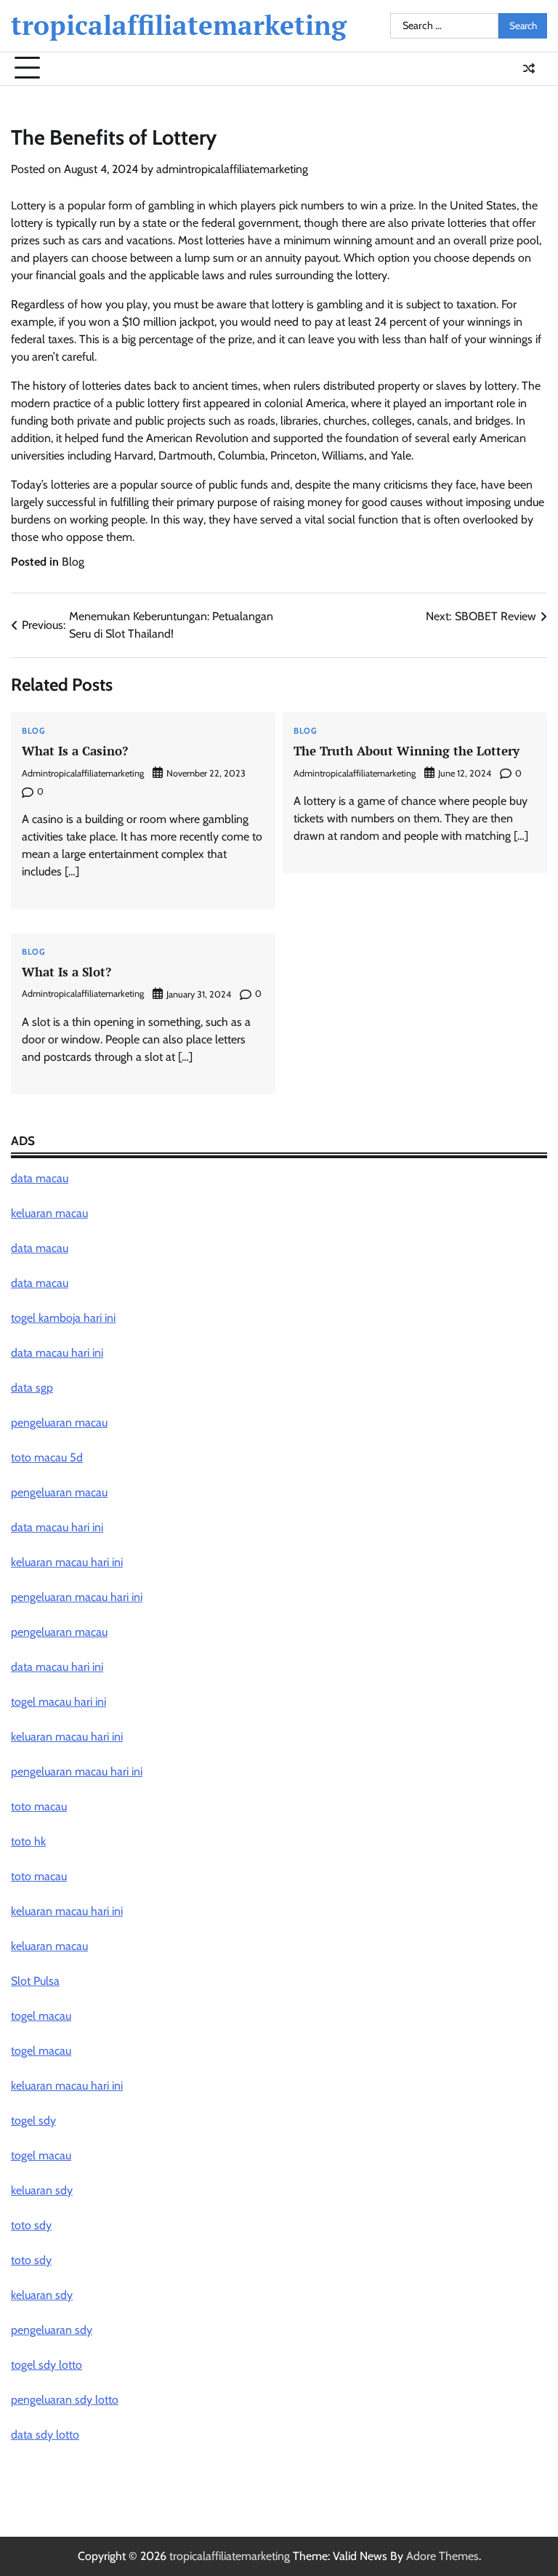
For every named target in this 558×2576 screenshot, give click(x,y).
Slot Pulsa (35, 1981)
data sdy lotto (45, 2435)
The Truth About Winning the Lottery (407, 751)
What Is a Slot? (66, 972)
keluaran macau (49, 1946)
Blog (73, 562)
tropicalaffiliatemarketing (179, 25)
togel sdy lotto (46, 2365)
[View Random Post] (529, 68)
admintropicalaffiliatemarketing (232, 169)
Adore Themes (442, 2556)
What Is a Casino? (75, 751)
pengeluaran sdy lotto (65, 2400)
